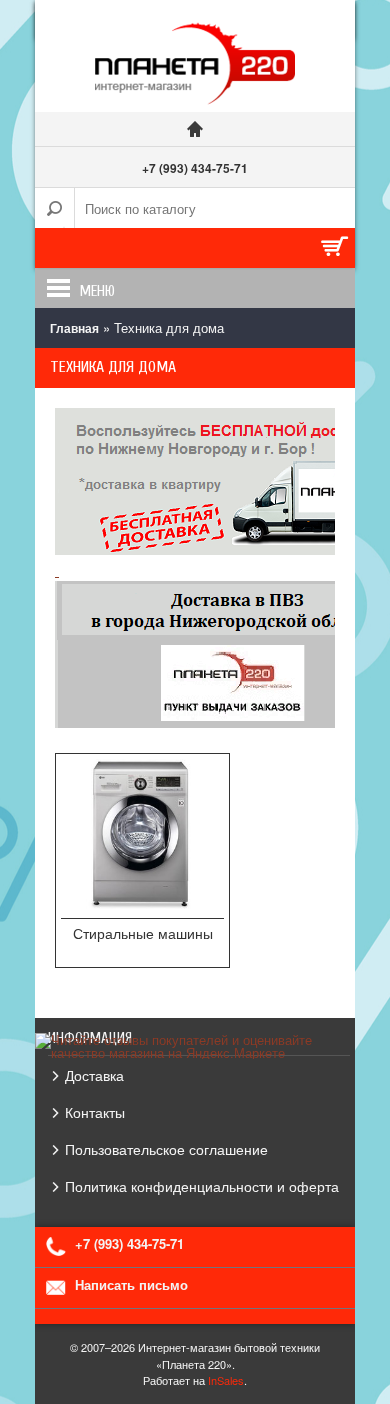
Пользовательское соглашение (166, 1149)
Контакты (95, 1112)
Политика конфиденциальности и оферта (202, 1186)
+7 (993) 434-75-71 (195, 168)
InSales (226, 1380)
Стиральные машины (143, 933)
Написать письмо (131, 1284)
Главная (74, 328)
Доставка (94, 1075)
